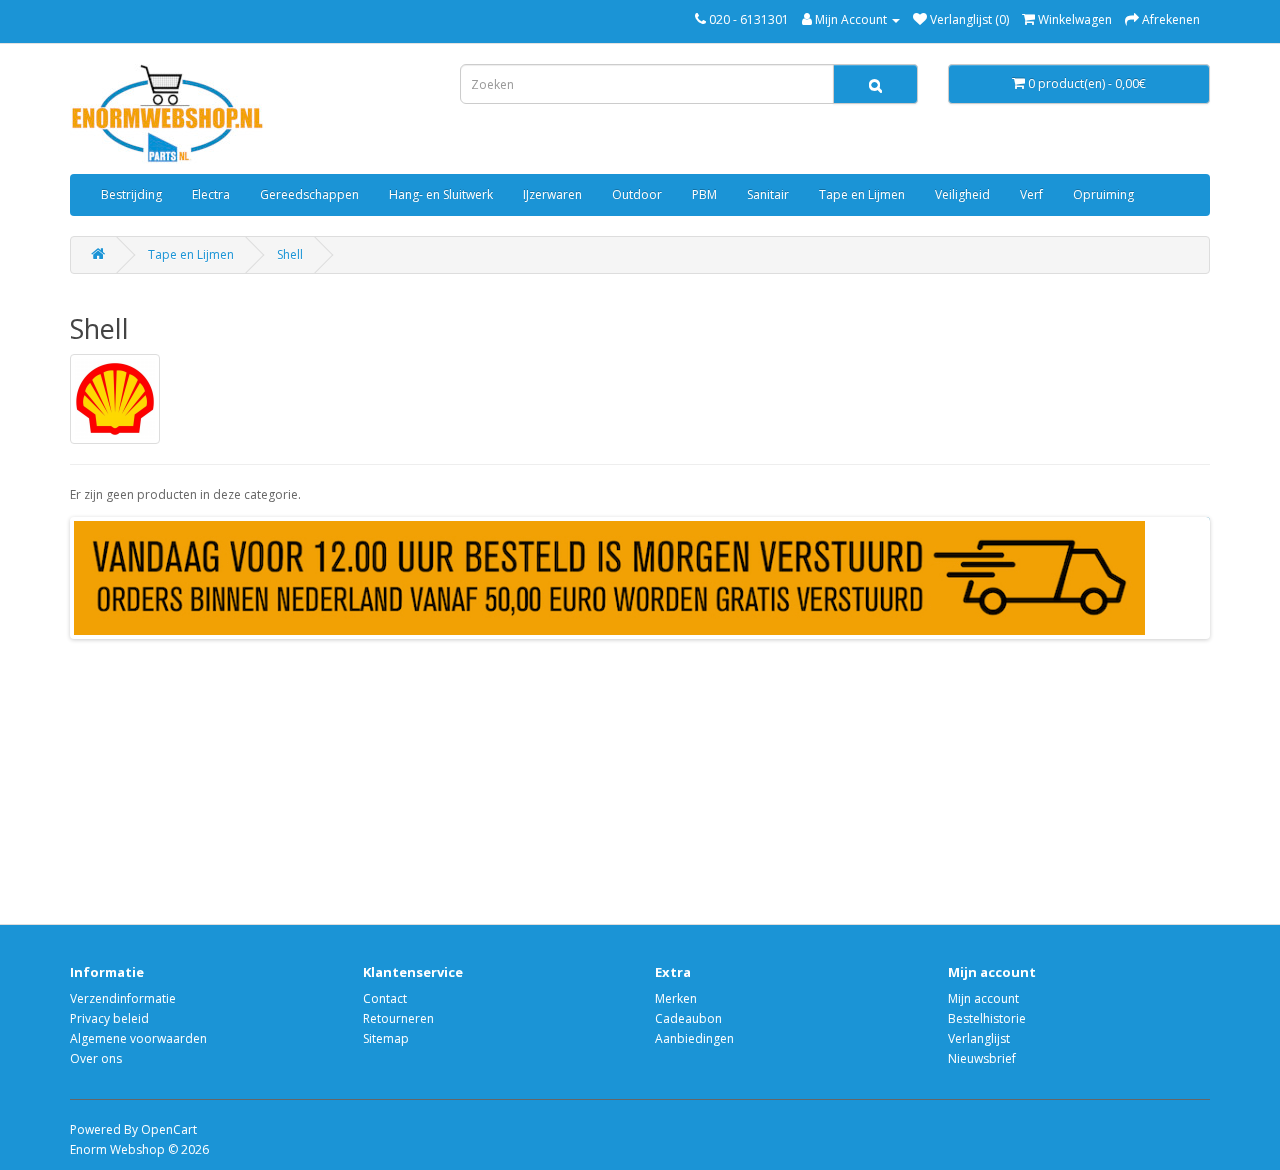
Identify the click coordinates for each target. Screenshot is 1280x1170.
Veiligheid (962, 194)
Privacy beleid (109, 1018)
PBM (704, 194)
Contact (385, 998)
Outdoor (637, 194)
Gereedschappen (309, 194)
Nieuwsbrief (982, 1058)
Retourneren (398, 1018)
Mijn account (983, 998)
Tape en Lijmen (862, 194)
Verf (1031, 194)
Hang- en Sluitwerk (441, 194)
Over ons (96, 1058)
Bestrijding (131, 194)
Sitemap (386, 1038)
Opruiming (1103, 194)
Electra (211, 194)
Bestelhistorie (987, 1018)
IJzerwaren (552, 194)
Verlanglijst (979, 1038)
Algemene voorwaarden (138, 1038)
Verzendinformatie (123, 998)
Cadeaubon (688, 1018)
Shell (290, 254)
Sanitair (768, 194)
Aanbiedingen (694, 1038)
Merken (676, 998)
